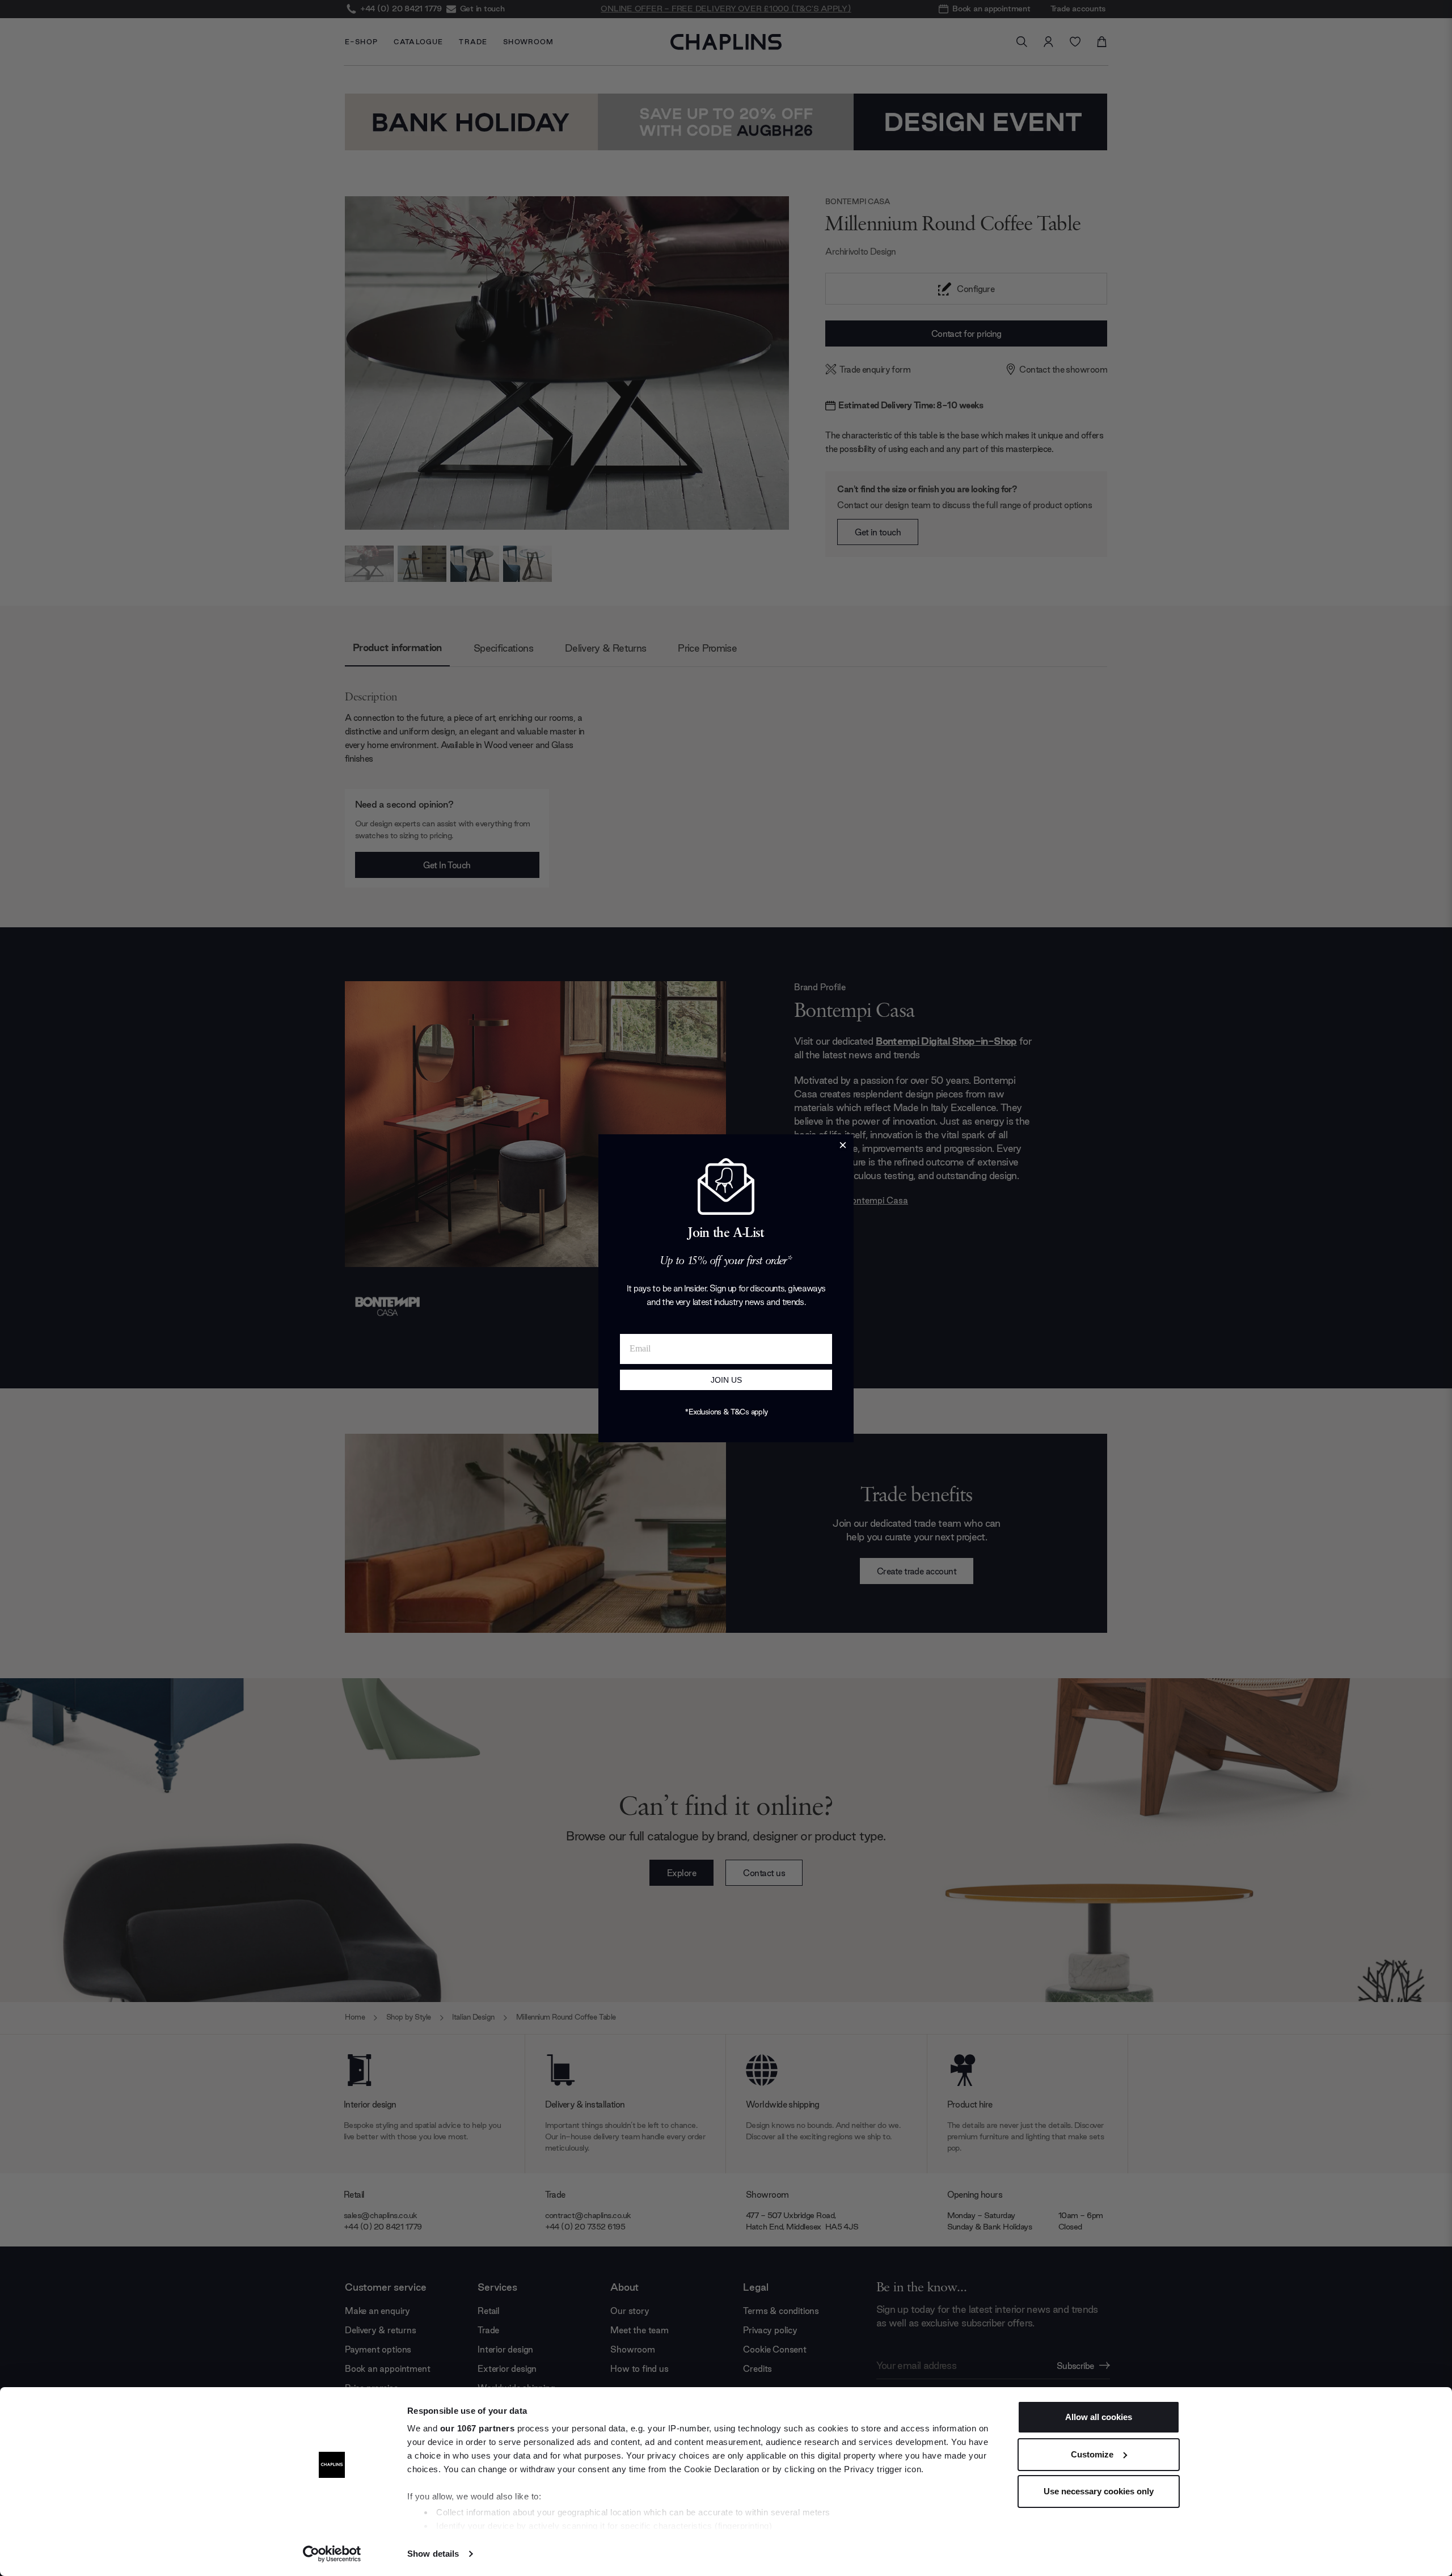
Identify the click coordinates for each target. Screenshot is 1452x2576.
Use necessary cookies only (1099, 2491)
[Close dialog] (843, 1145)
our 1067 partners (478, 2428)
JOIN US (726, 1380)
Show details (433, 2554)
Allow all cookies (1099, 2417)
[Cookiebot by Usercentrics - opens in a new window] (332, 2554)
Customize (1092, 2454)
